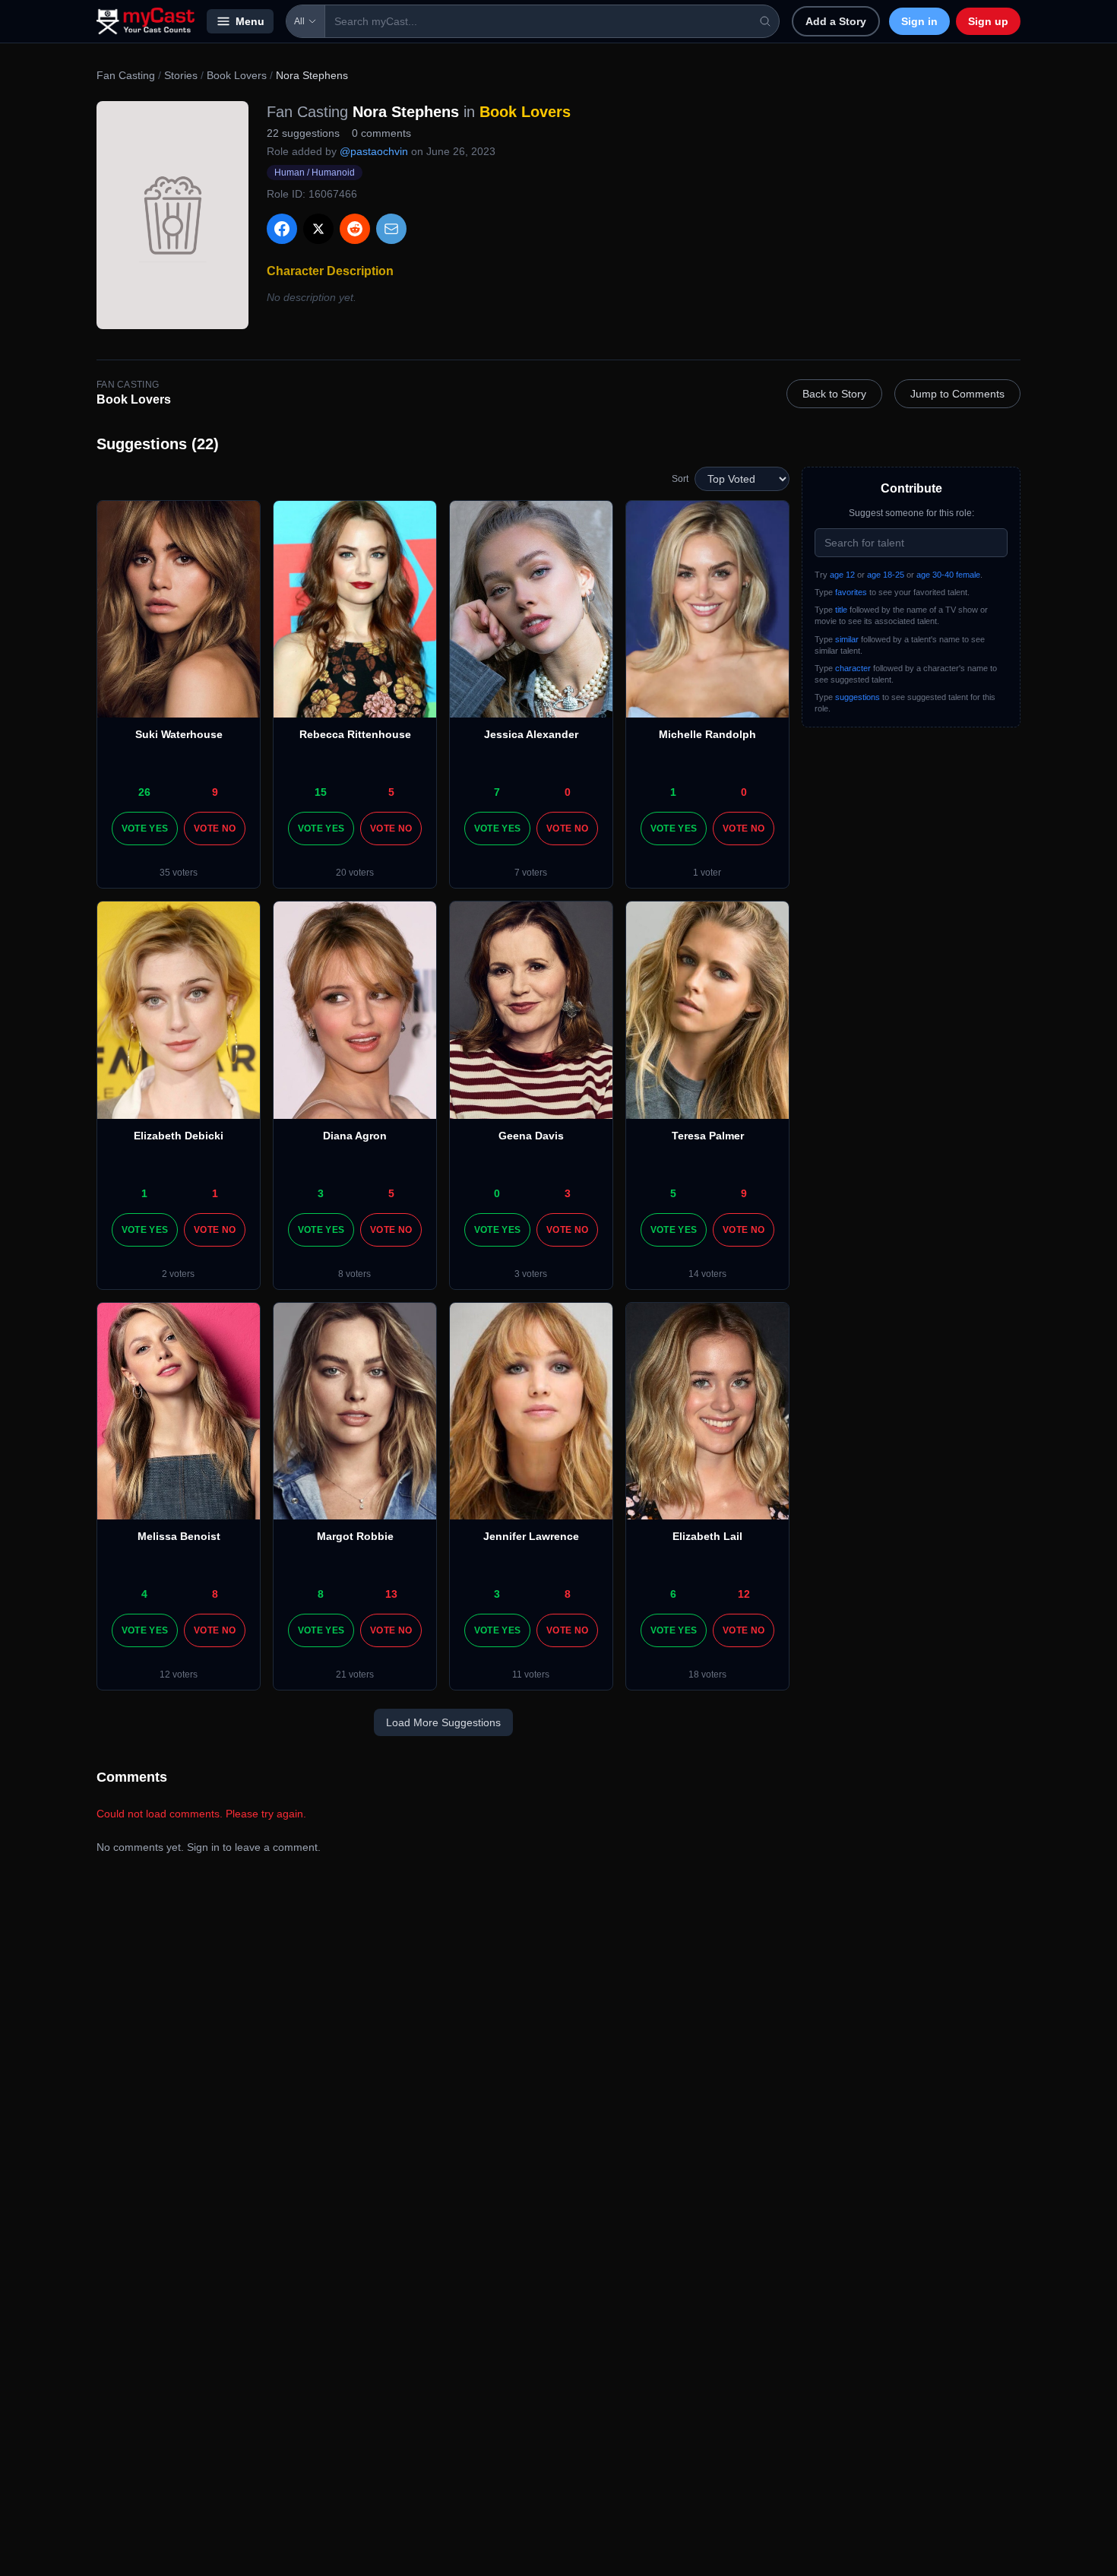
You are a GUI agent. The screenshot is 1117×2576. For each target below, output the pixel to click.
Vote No (215, 829)
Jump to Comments (957, 394)
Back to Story (834, 394)
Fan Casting (126, 75)
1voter (707, 873)
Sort (680, 479)
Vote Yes (145, 829)
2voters (178, 1274)
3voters (531, 1274)
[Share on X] (318, 229)
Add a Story (836, 21)
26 (144, 792)
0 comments (381, 133)
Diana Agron (355, 1136)
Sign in (919, 21)
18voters (707, 1675)
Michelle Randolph (707, 734)
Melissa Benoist (179, 1536)
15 (321, 792)
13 (391, 1594)
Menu (250, 21)
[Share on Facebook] (282, 229)
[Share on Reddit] (355, 229)
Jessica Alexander (531, 734)
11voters (531, 1675)
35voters (179, 873)
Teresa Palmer (708, 1136)
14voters (707, 1274)
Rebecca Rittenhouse (355, 734)
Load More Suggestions (443, 1722)
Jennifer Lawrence (531, 1536)
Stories (181, 75)
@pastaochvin (374, 151)
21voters (355, 1675)
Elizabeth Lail (707, 1536)
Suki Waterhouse (179, 734)
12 (744, 1594)
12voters (179, 1675)
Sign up (988, 21)
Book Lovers (237, 75)
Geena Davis (531, 1136)
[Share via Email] (391, 229)
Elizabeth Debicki (179, 1136)
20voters (355, 873)
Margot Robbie (355, 1536)
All (299, 21)
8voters (354, 1274)
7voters (531, 873)
